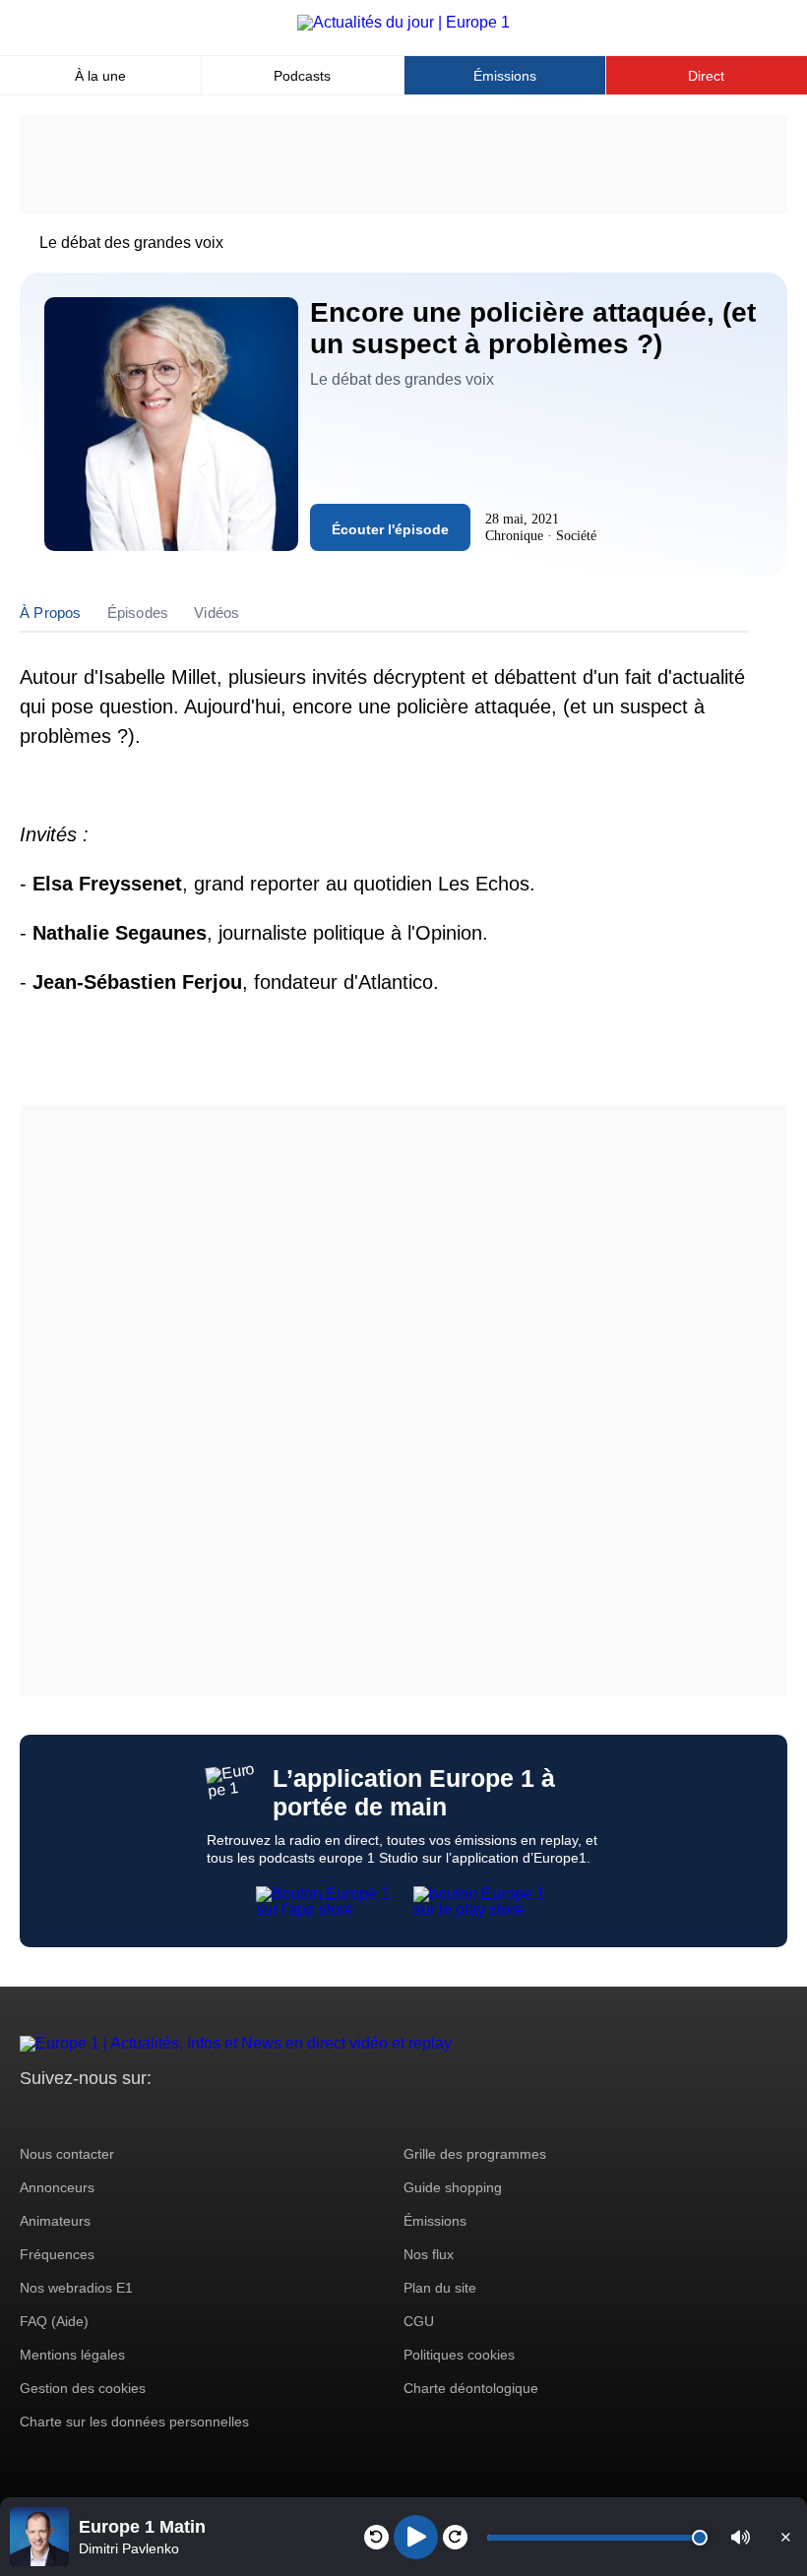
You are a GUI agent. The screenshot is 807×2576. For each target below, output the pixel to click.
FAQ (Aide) (54, 2321)
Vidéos (217, 613)
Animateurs (55, 2221)
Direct (706, 76)
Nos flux (429, 2254)
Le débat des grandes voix (131, 243)
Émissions (505, 76)
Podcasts (302, 76)
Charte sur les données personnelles (134, 2422)
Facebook (99, 2115)
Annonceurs (57, 2187)
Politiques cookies (459, 2355)
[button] (741, 2537)
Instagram (65, 2115)
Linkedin (199, 2115)
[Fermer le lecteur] (785, 2537)
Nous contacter (67, 2154)
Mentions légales (72, 2355)
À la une (100, 76)
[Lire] (416, 2537)
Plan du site (440, 2288)
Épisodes (138, 613)
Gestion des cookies (83, 2388)
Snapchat (166, 2115)
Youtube (132, 2115)
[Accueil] (403, 22)
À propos (51, 613)
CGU (419, 2321)
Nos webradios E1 (76, 2288)
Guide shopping (453, 2187)
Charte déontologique (471, 2388)
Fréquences (57, 2254)
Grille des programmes (475, 2154)
